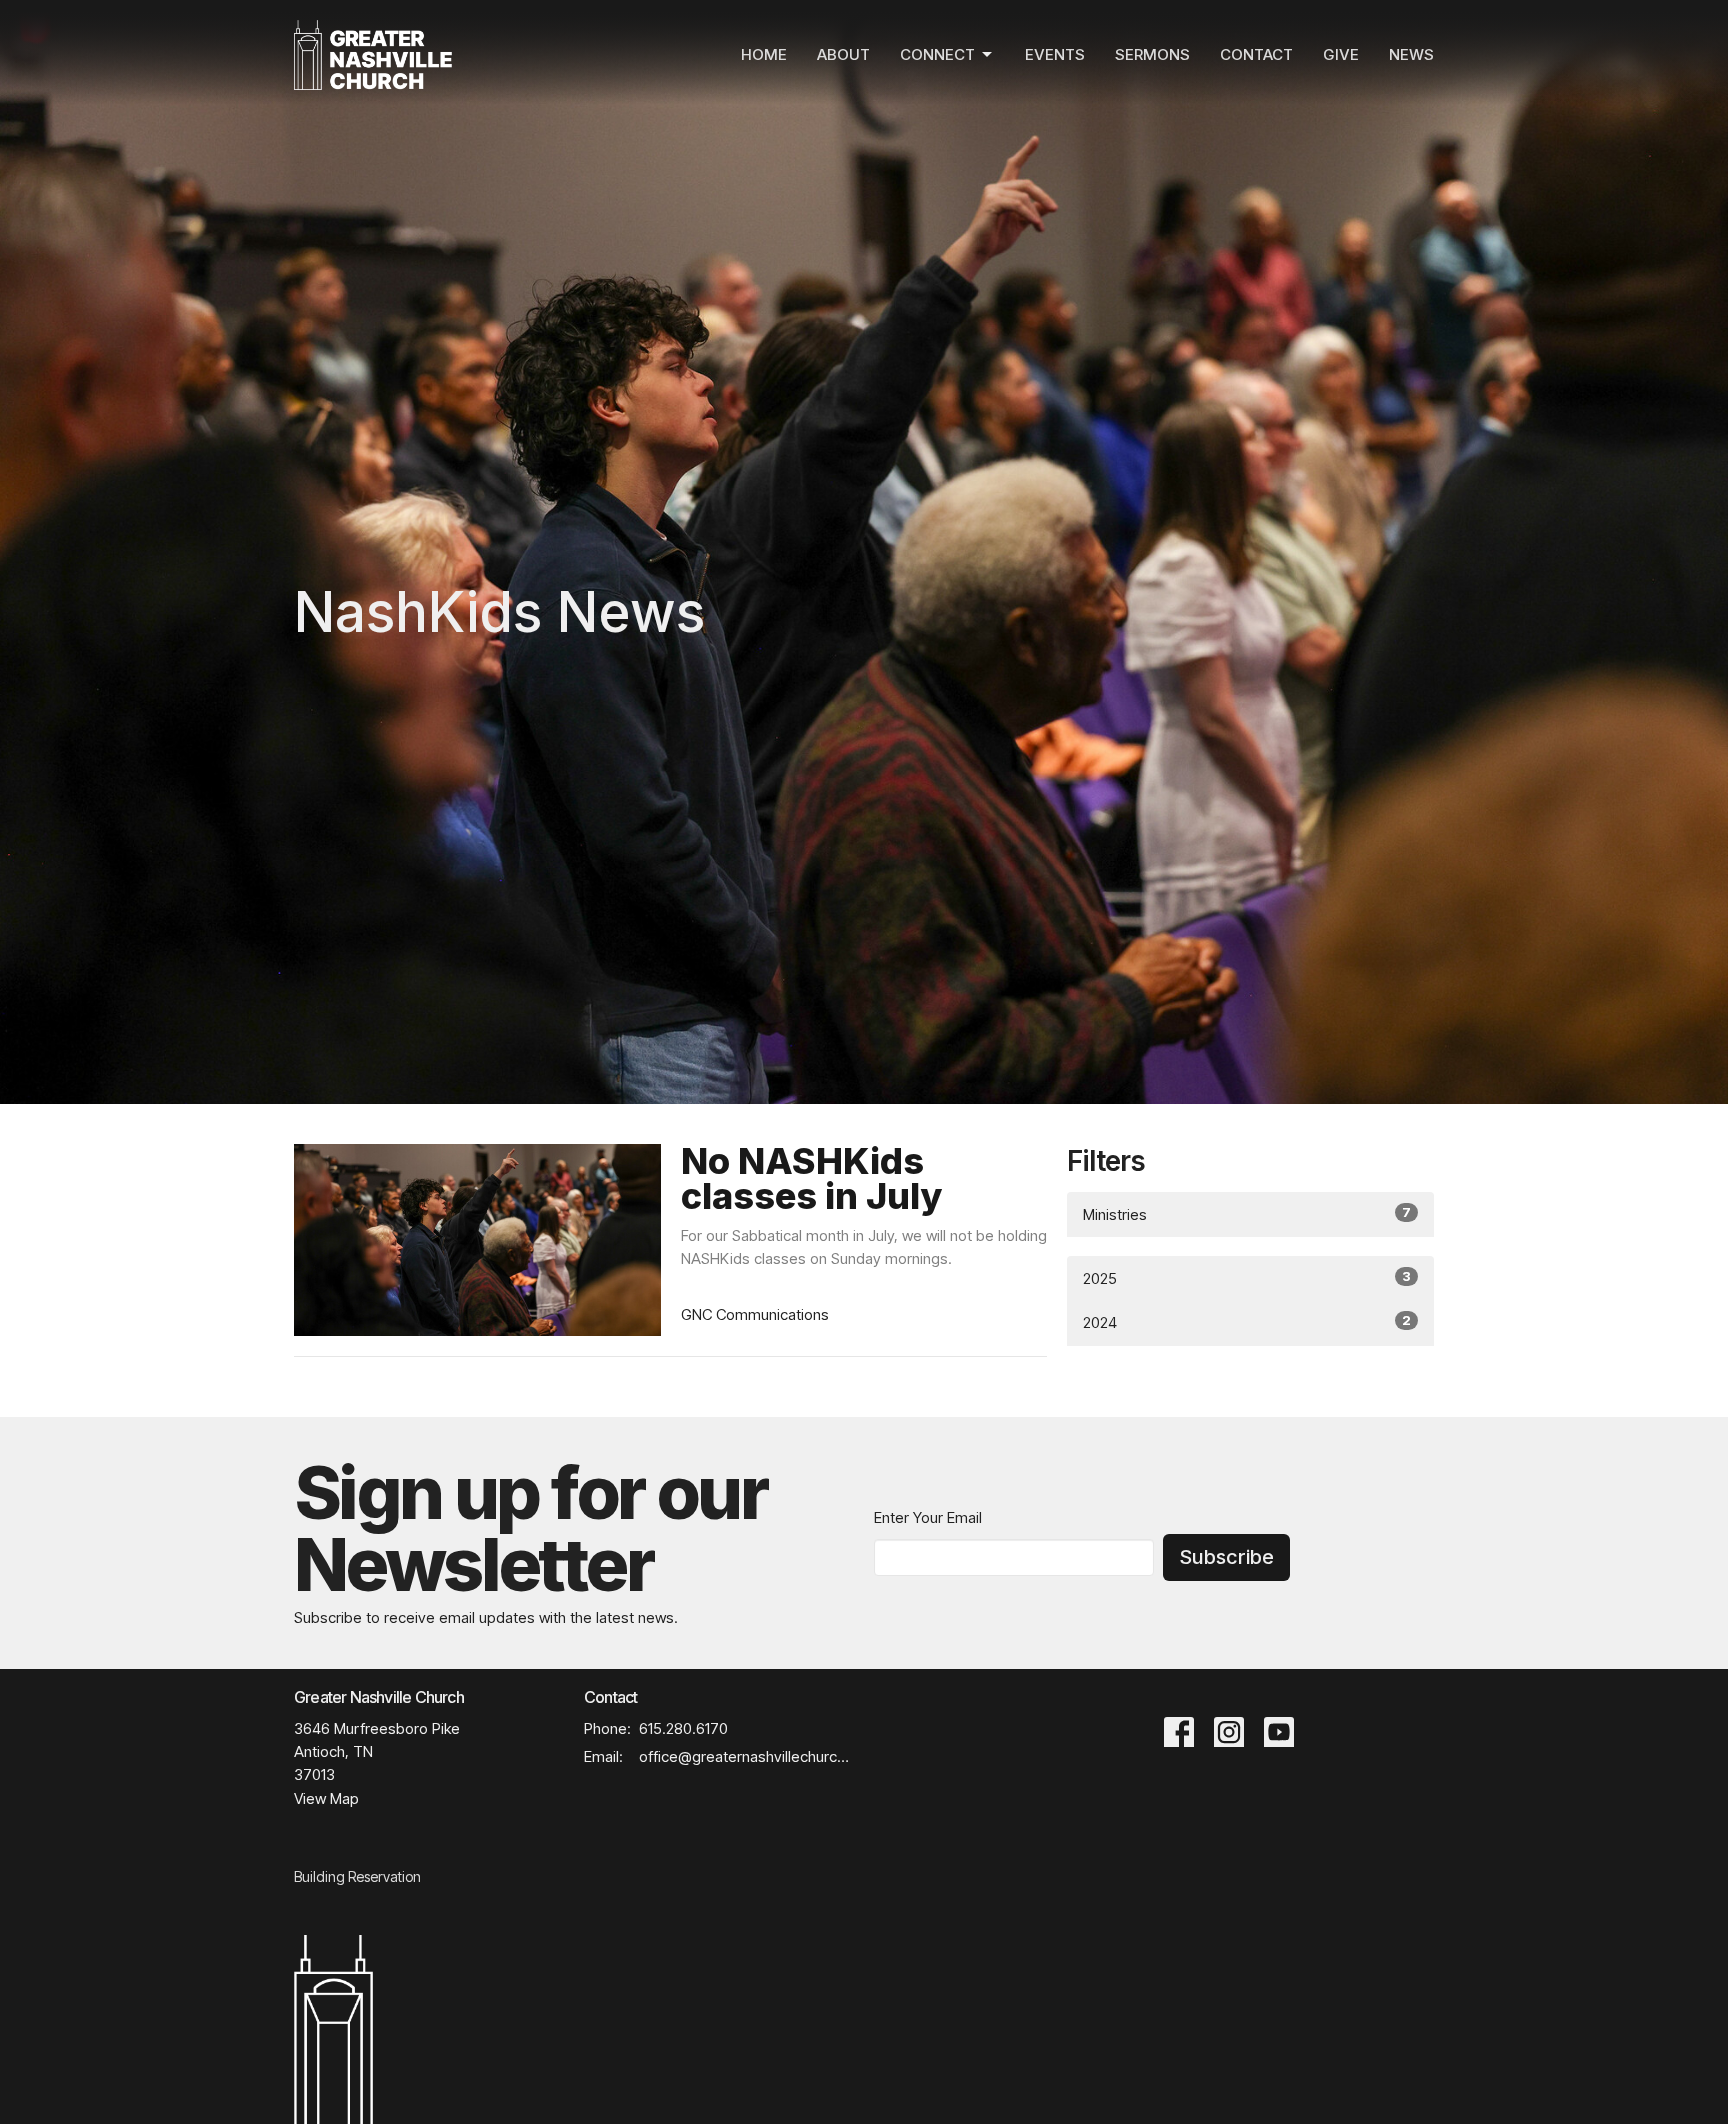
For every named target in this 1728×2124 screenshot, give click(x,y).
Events (1055, 54)
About (843, 54)
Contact (1256, 54)
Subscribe (1226, 1557)
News (1411, 54)
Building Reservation (357, 1876)
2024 (1247, 1322)
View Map (326, 1798)
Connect (937, 54)
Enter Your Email (928, 1517)
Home (764, 54)
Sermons (1152, 54)
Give (1341, 54)
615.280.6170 (683, 1728)
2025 (1247, 1278)
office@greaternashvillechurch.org (746, 1756)
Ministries (1247, 1214)
